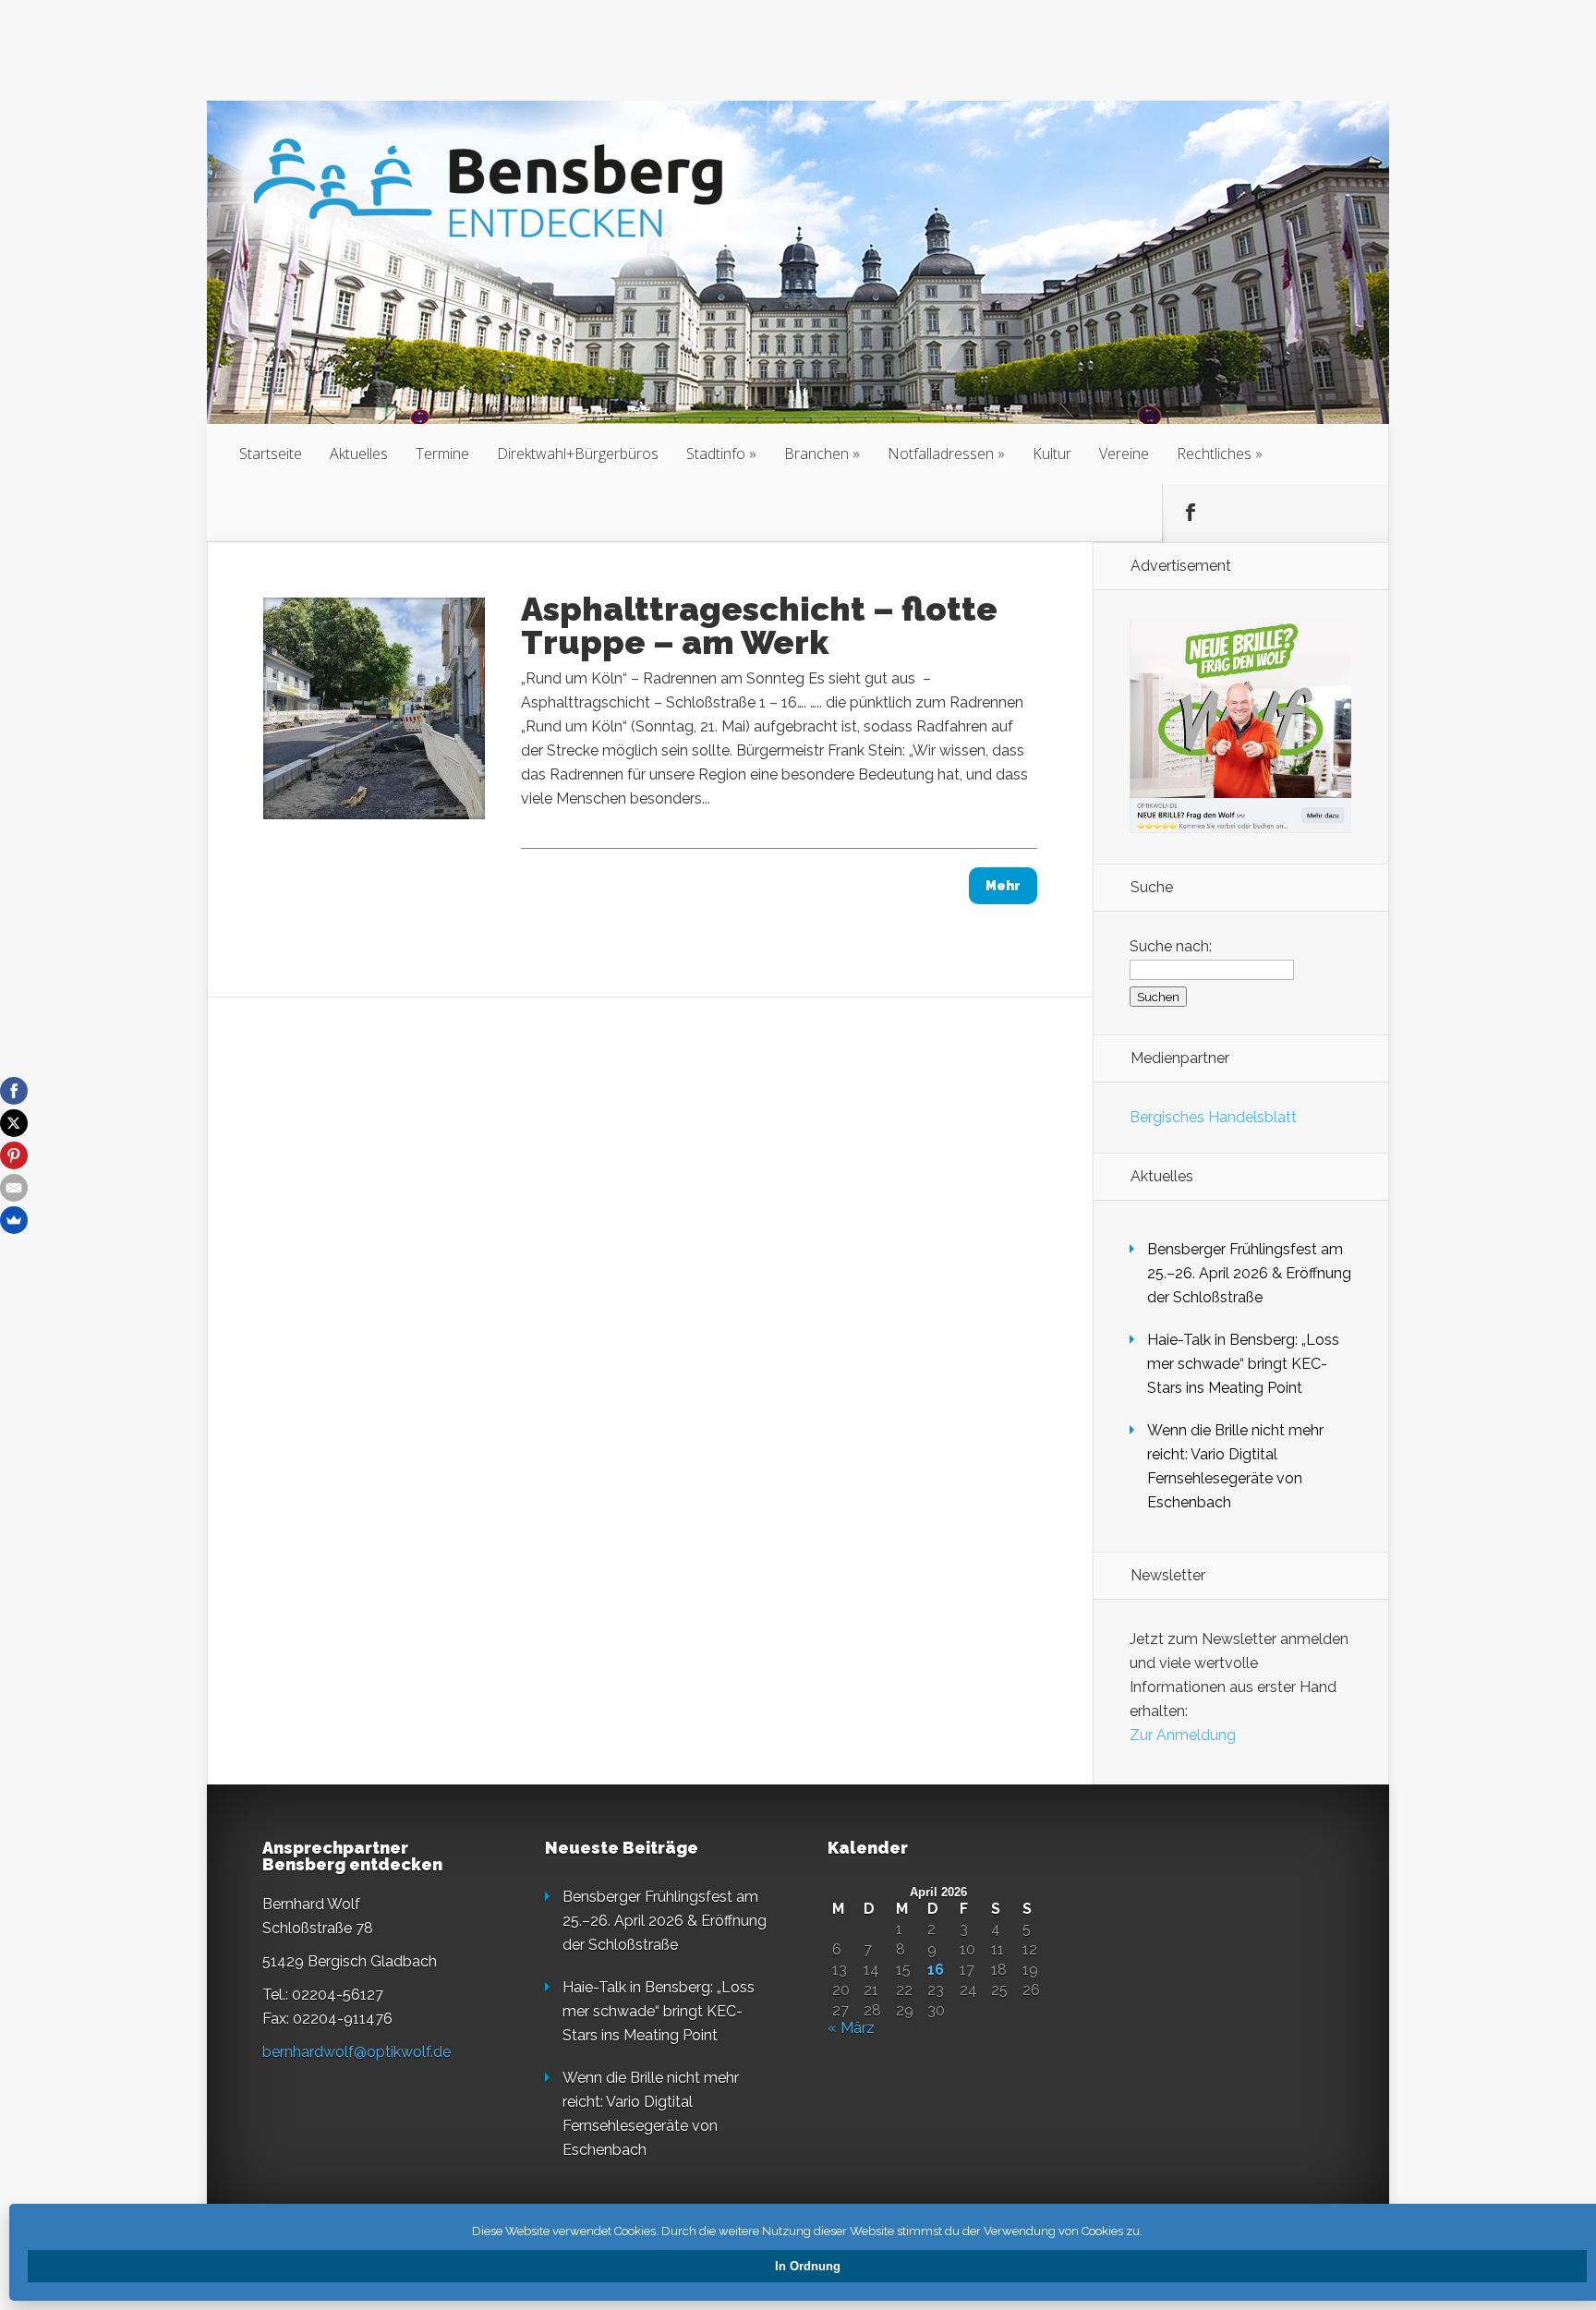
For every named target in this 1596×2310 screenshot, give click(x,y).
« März (851, 2028)
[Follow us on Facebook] (1191, 513)
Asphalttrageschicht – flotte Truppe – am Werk (759, 625)
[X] (14, 1123)
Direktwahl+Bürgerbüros (578, 454)
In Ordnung (808, 2266)
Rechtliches (1214, 454)
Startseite (271, 454)
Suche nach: (1171, 946)
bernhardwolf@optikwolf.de (357, 2052)
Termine (442, 454)
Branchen (816, 454)
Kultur (1052, 454)
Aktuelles (359, 454)
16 (936, 1970)
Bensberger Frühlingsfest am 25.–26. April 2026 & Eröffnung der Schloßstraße (1249, 1273)
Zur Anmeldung (1183, 1735)
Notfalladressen (941, 454)
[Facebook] (14, 1091)
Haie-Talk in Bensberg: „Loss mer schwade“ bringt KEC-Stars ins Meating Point (1243, 1364)
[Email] (14, 1188)
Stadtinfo (716, 454)
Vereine (1124, 454)
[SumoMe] (14, 1220)
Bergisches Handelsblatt (1213, 1117)
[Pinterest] (14, 1155)
